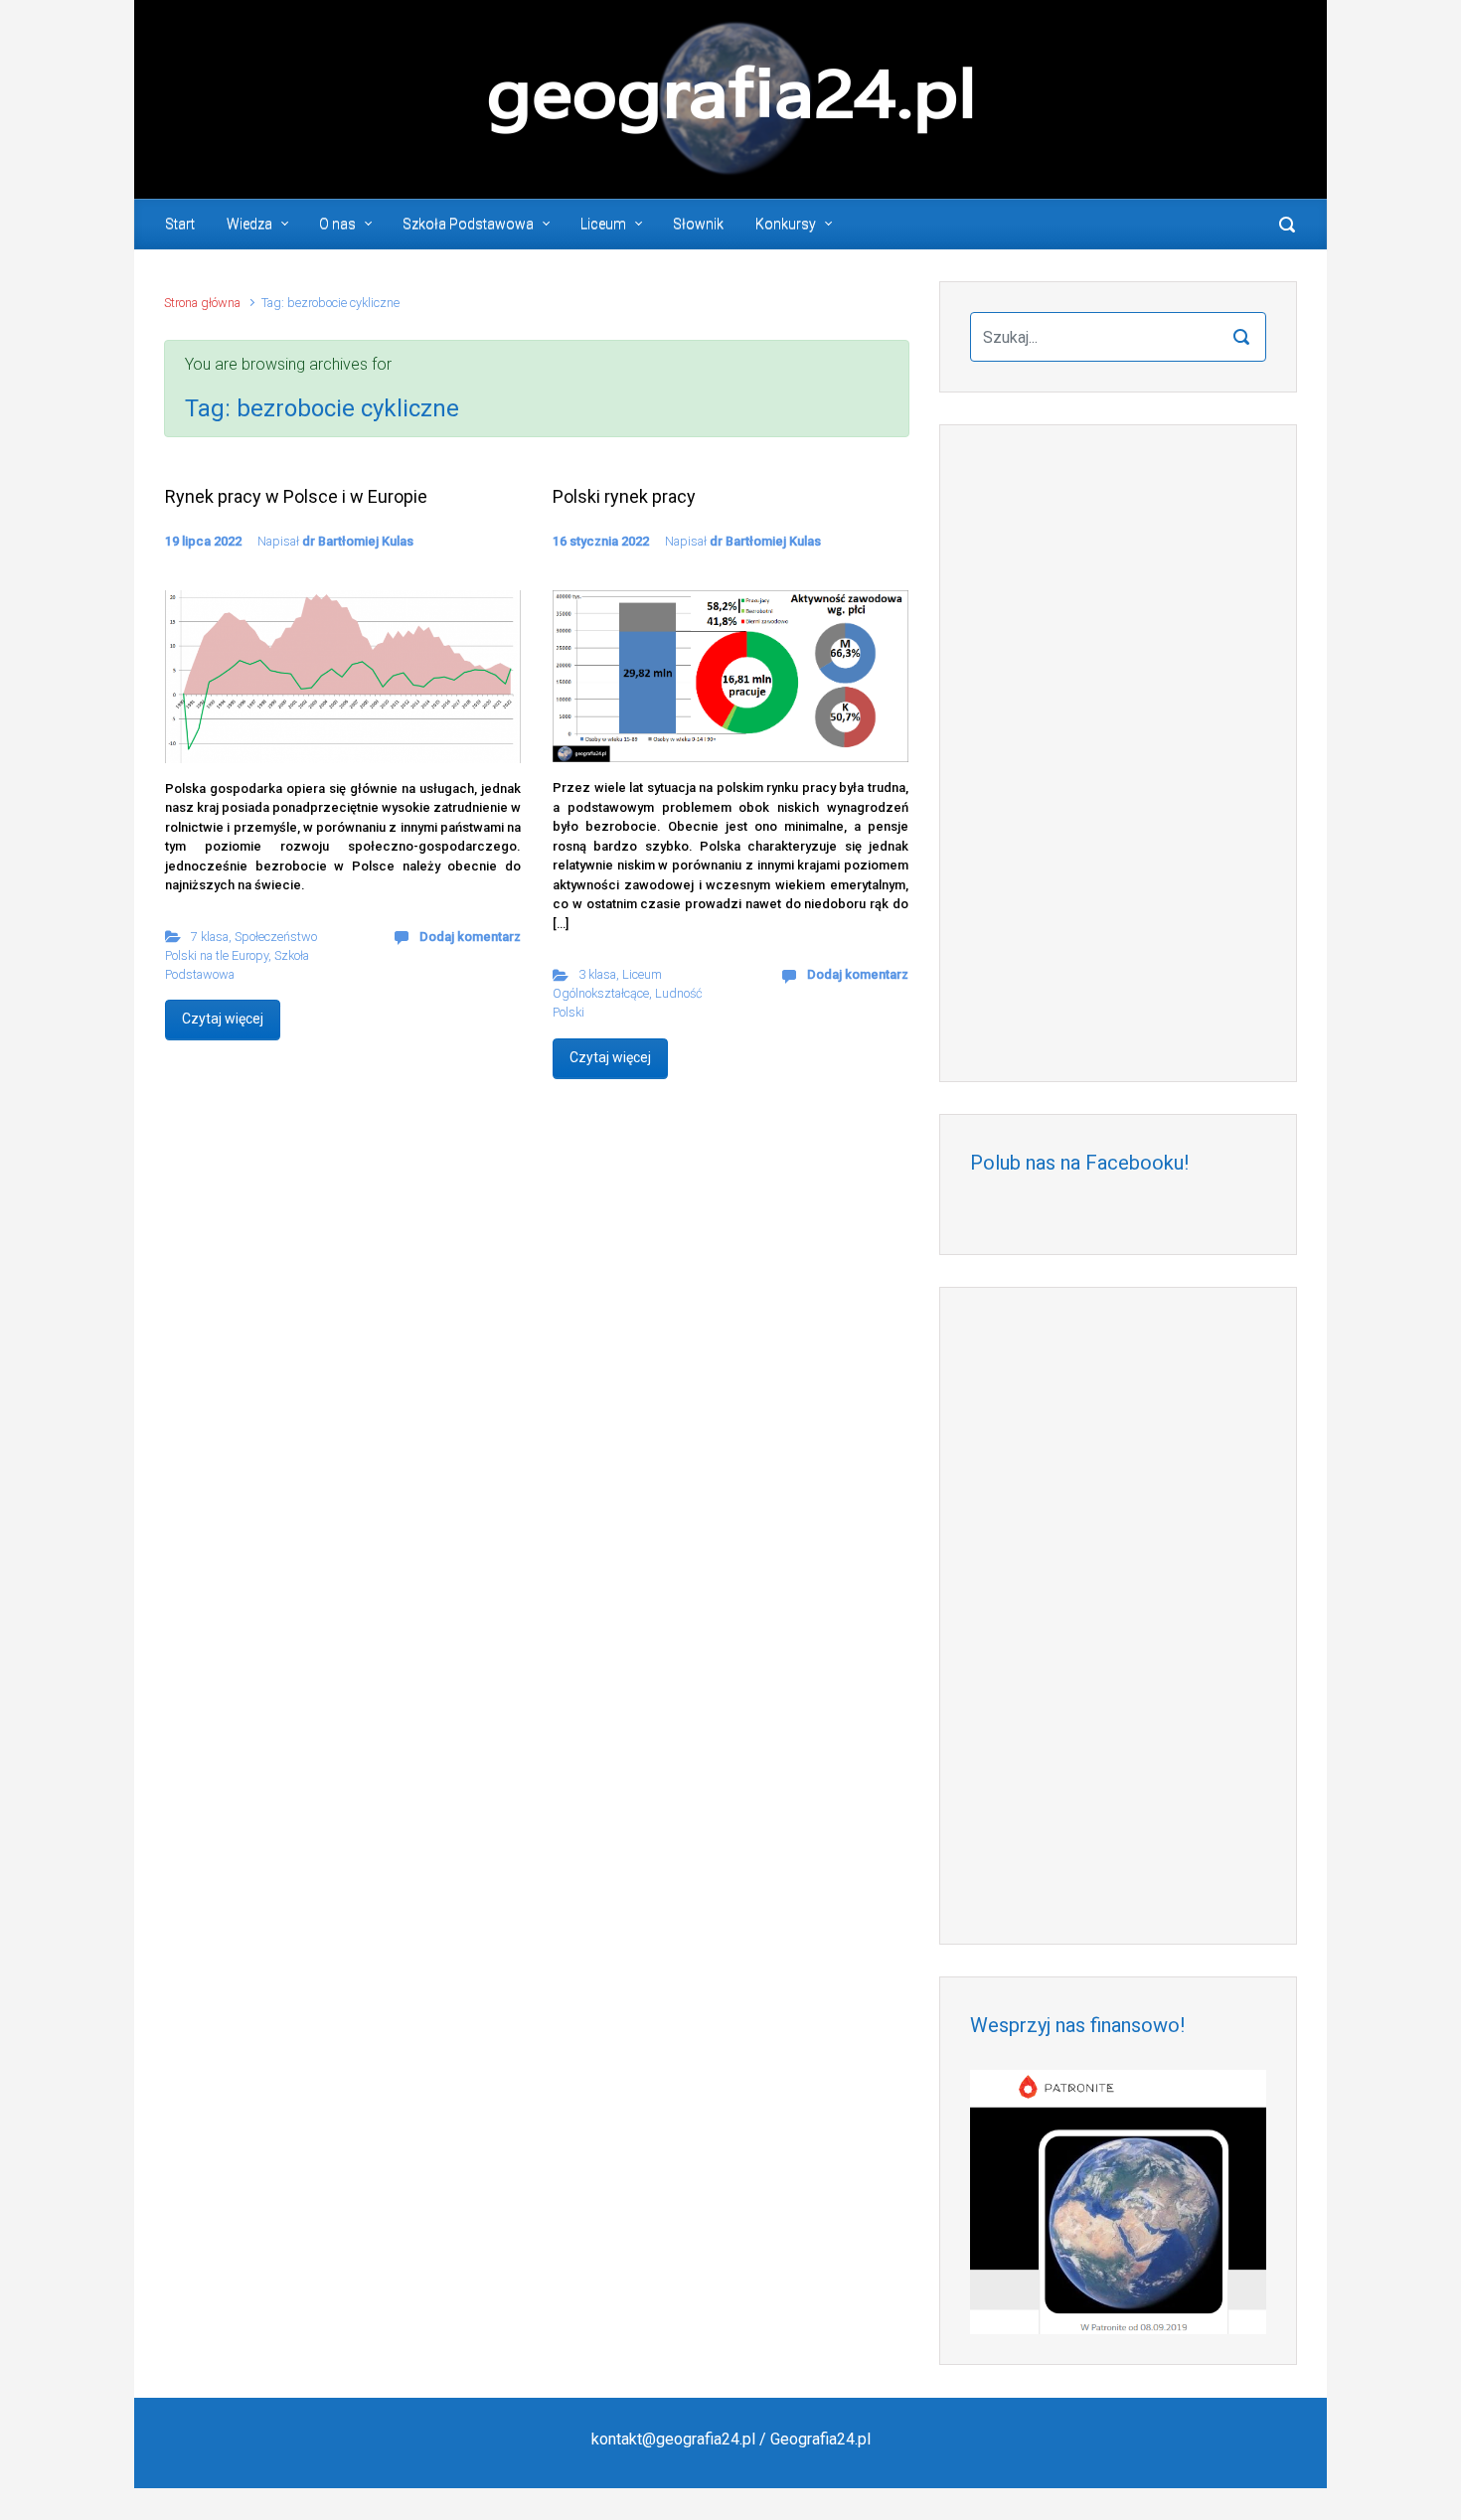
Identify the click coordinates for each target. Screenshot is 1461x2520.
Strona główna (202, 303)
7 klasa (210, 937)
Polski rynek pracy (624, 496)
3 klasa (597, 974)
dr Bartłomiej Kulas (358, 541)
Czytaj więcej (223, 1019)
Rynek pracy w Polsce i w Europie (296, 496)
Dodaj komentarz (470, 937)
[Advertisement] (1118, 753)
